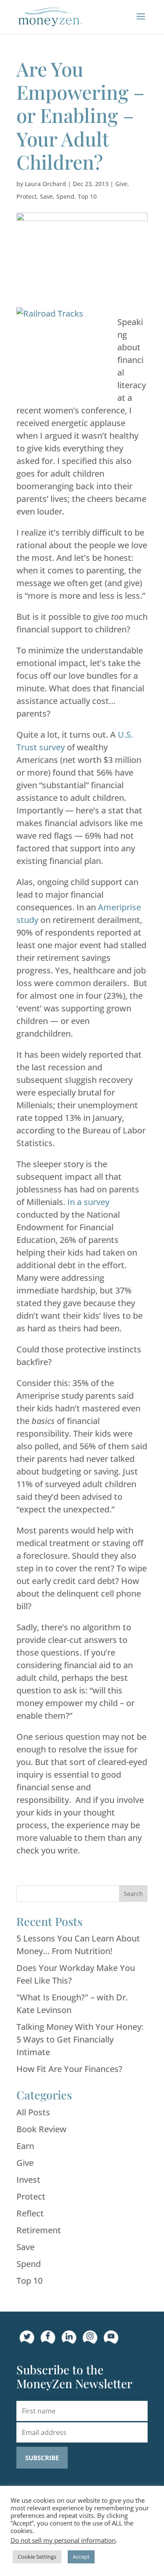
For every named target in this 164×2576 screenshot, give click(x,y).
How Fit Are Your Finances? (69, 2069)
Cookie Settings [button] (37, 2557)
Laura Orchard (45, 184)
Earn (25, 2146)
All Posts (33, 2112)
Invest (28, 2180)
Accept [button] (81, 2557)
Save (46, 196)
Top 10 (87, 196)
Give (121, 184)
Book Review (41, 2129)
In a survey (88, 1202)
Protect (26, 196)
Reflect (30, 2213)
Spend (65, 196)
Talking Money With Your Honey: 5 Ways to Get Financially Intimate (80, 2039)
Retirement (39, 2230)
